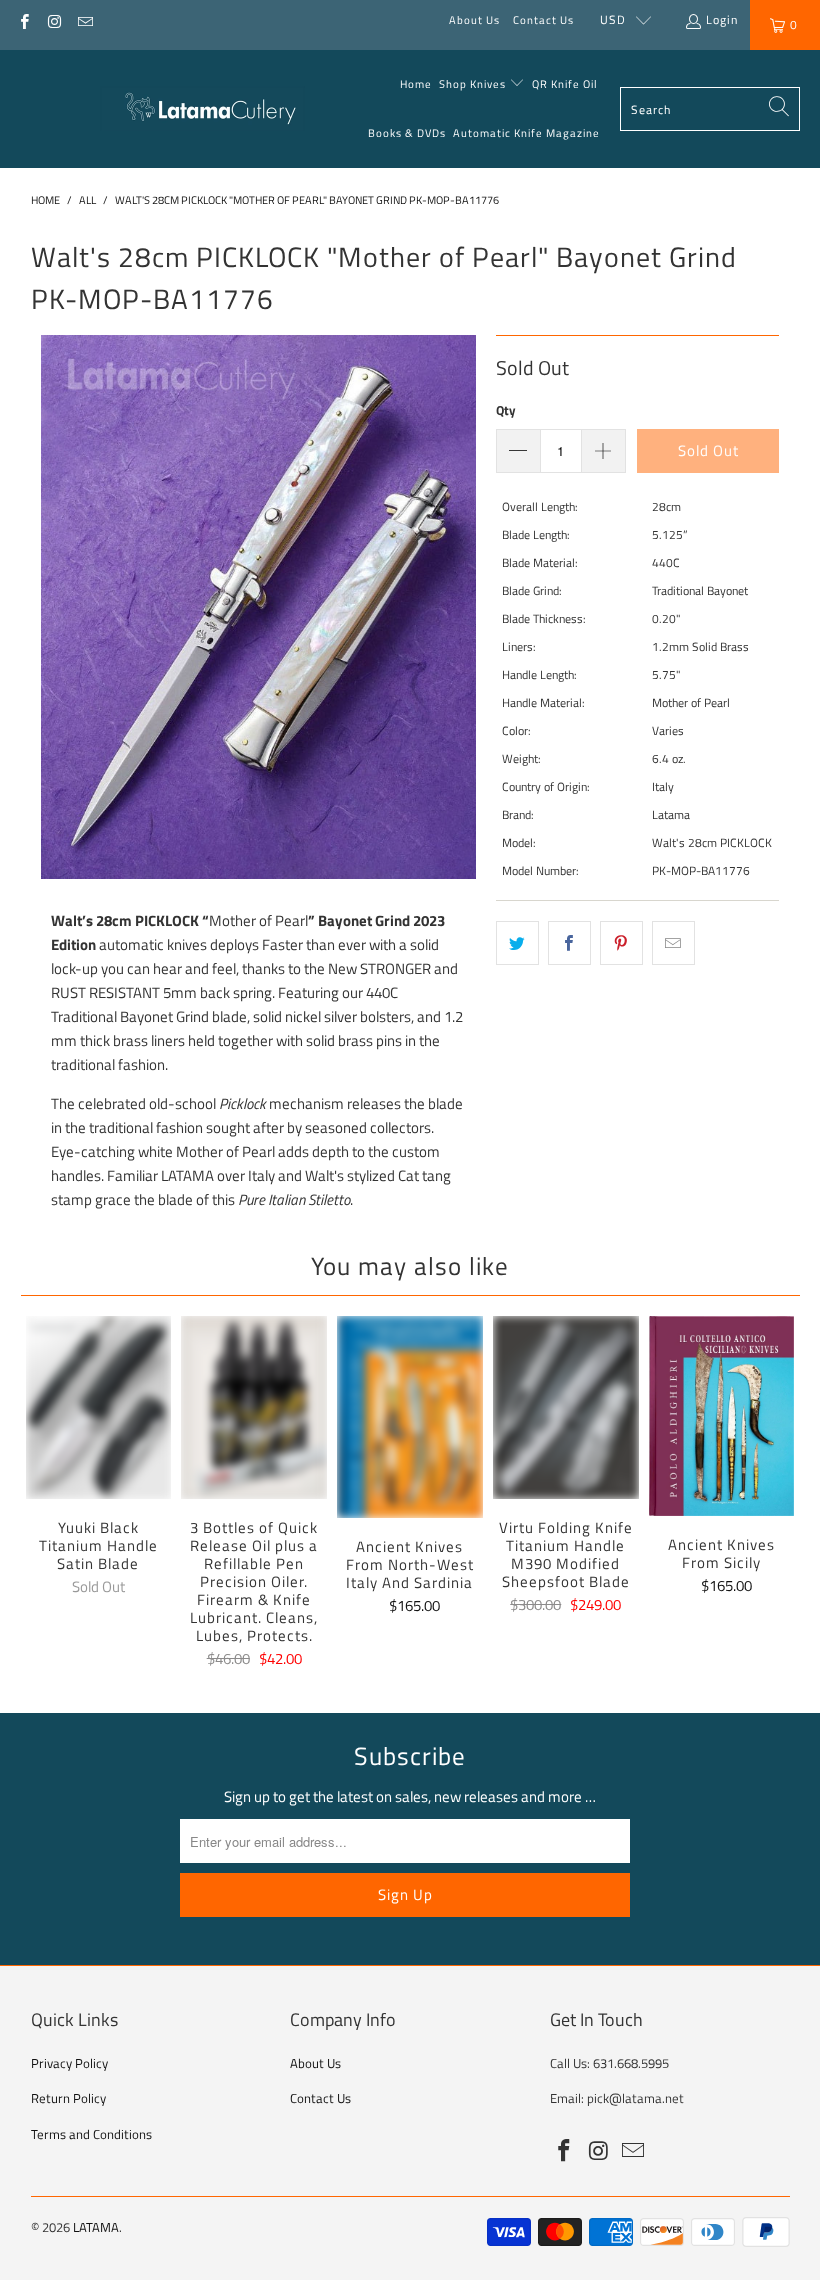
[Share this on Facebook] (569, 943)
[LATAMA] (202, 109)
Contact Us (543, 20)
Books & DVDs (407, 133)
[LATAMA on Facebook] (23, 19)
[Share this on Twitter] (517, 943)
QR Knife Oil (565, 84)
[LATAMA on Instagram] (53, 19)
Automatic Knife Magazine (526, 133)
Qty (506, 410)
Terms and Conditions (91, 2134)
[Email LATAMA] (84, 19)
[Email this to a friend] (673, 943)
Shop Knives (472, 84)
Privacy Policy (69, 2063)
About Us (474, 20)
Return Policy (68, 2098)
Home (416, 84)
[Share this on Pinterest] (621, 943)
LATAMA (96, 2227)
